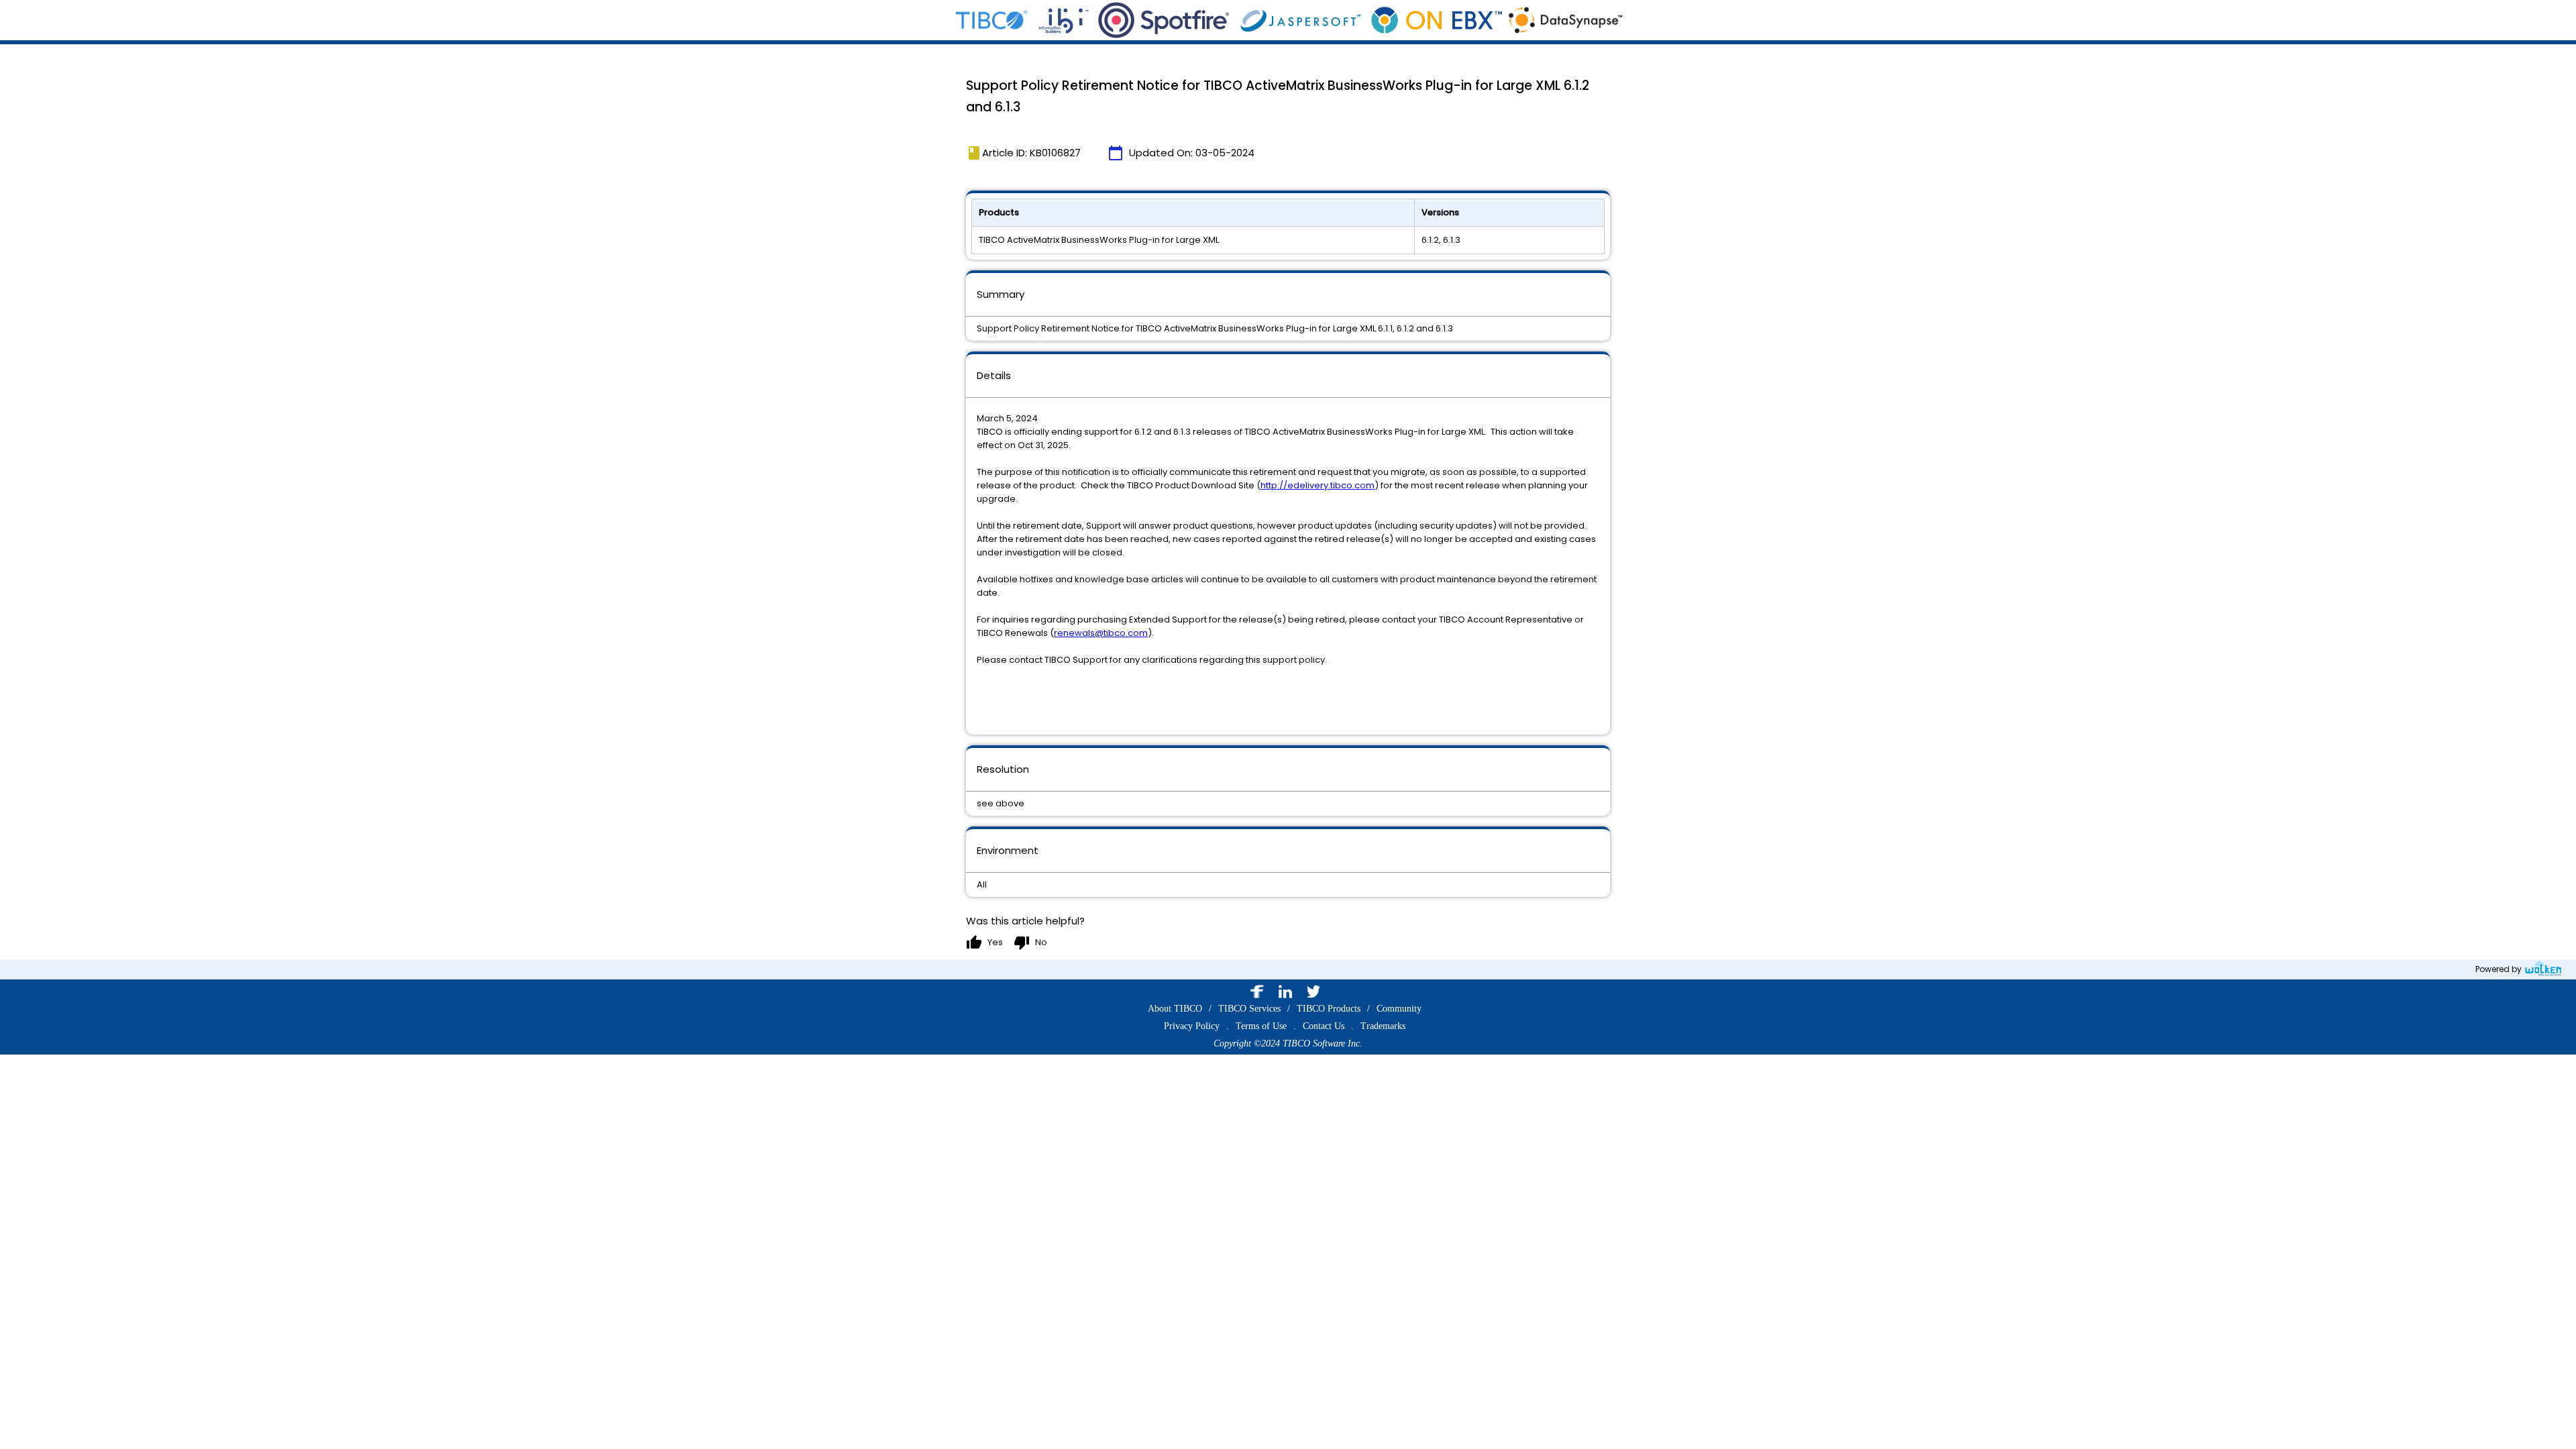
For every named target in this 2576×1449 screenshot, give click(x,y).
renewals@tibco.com (1101, 633)
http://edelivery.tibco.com (1318, 485)
